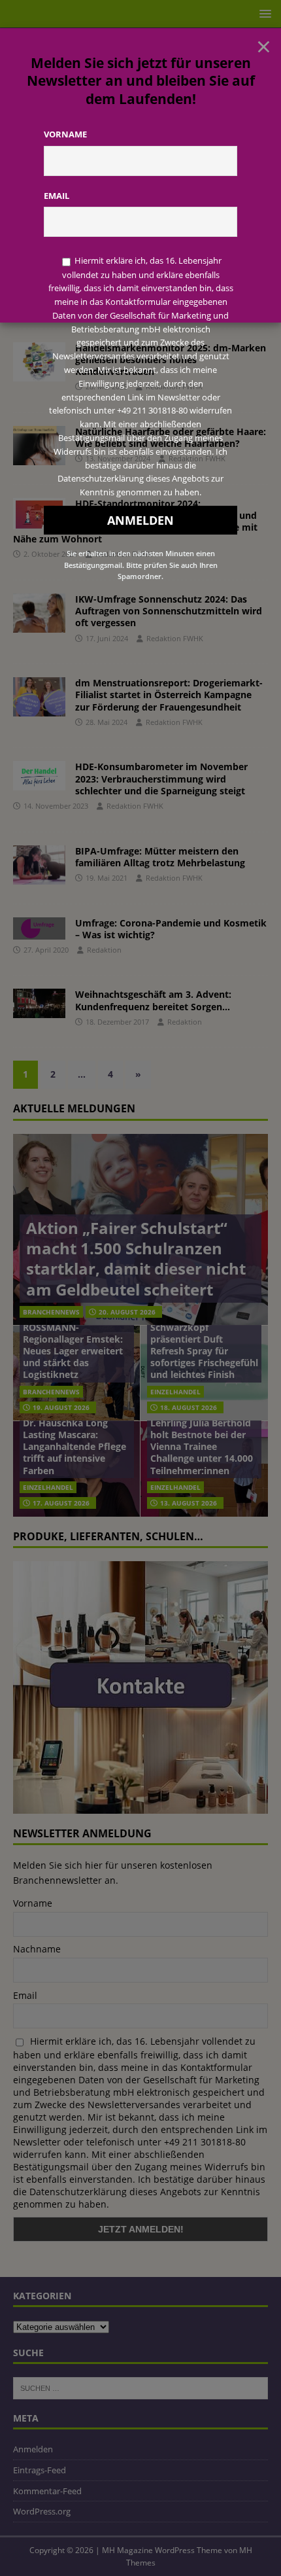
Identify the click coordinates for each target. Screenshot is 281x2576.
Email (57, 196)
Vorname (65, 134)
